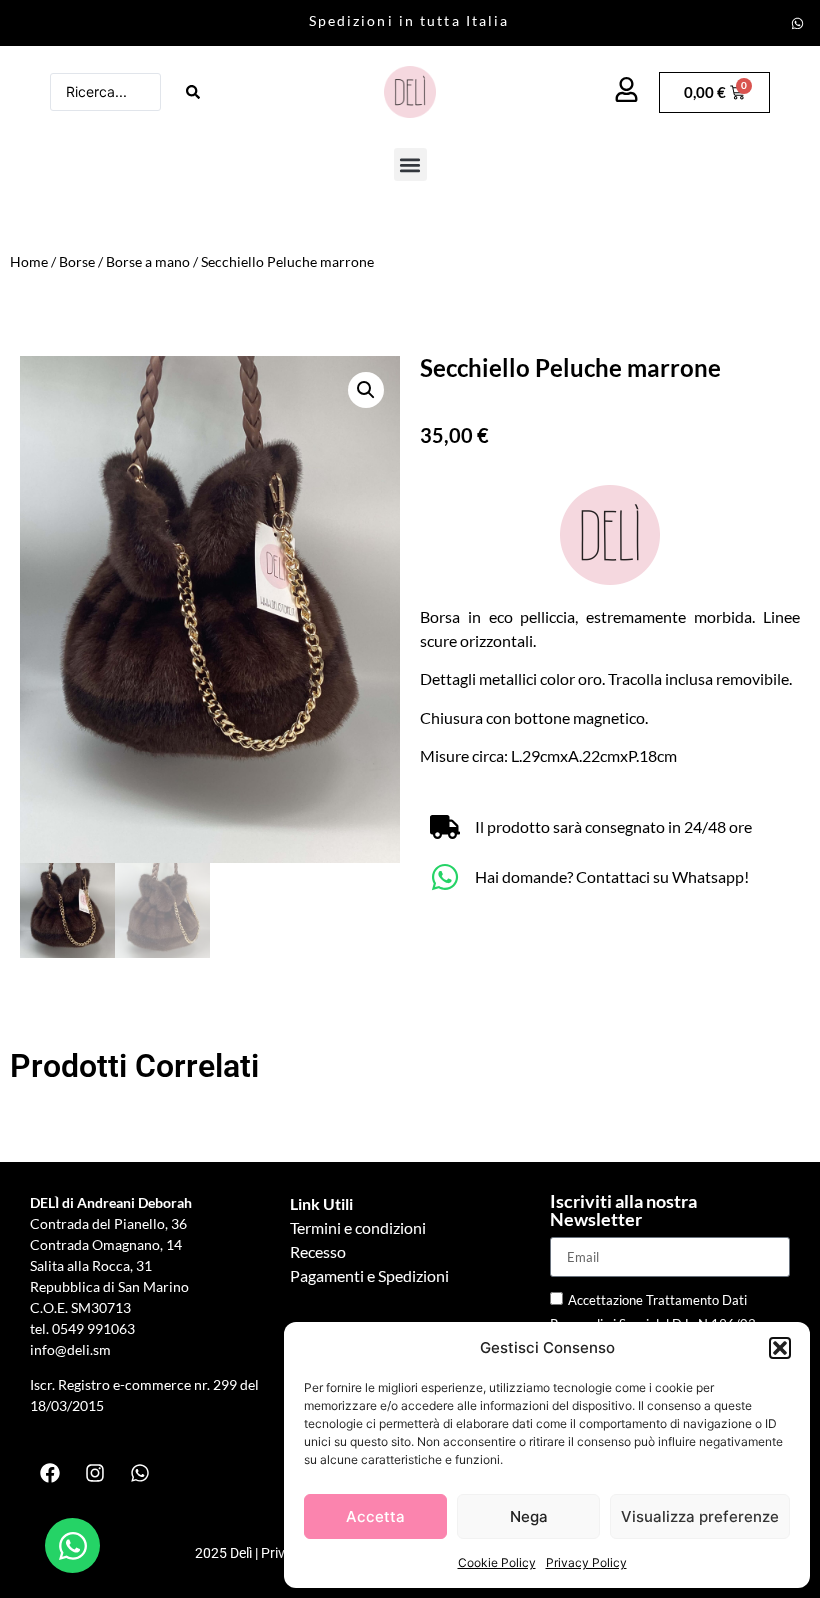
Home (29, 261)
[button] (780, 1348)
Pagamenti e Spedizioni (369, 1275)
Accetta (375, 1516)
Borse (77, 261)
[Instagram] (95, 1473)
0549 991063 (95, 1328)
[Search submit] (193, 92)
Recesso (318, 1251)
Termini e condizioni (358, 1227)
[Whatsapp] (797, 23)
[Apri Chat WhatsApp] (72, 1545)
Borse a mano (148, 261)
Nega (529, 1516)
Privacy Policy (586, 1562)
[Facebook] (50, 1473)
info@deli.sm (70, 1349)
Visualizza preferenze (700, 1516)
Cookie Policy (497, 1562)
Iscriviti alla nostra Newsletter (623, 1211)
